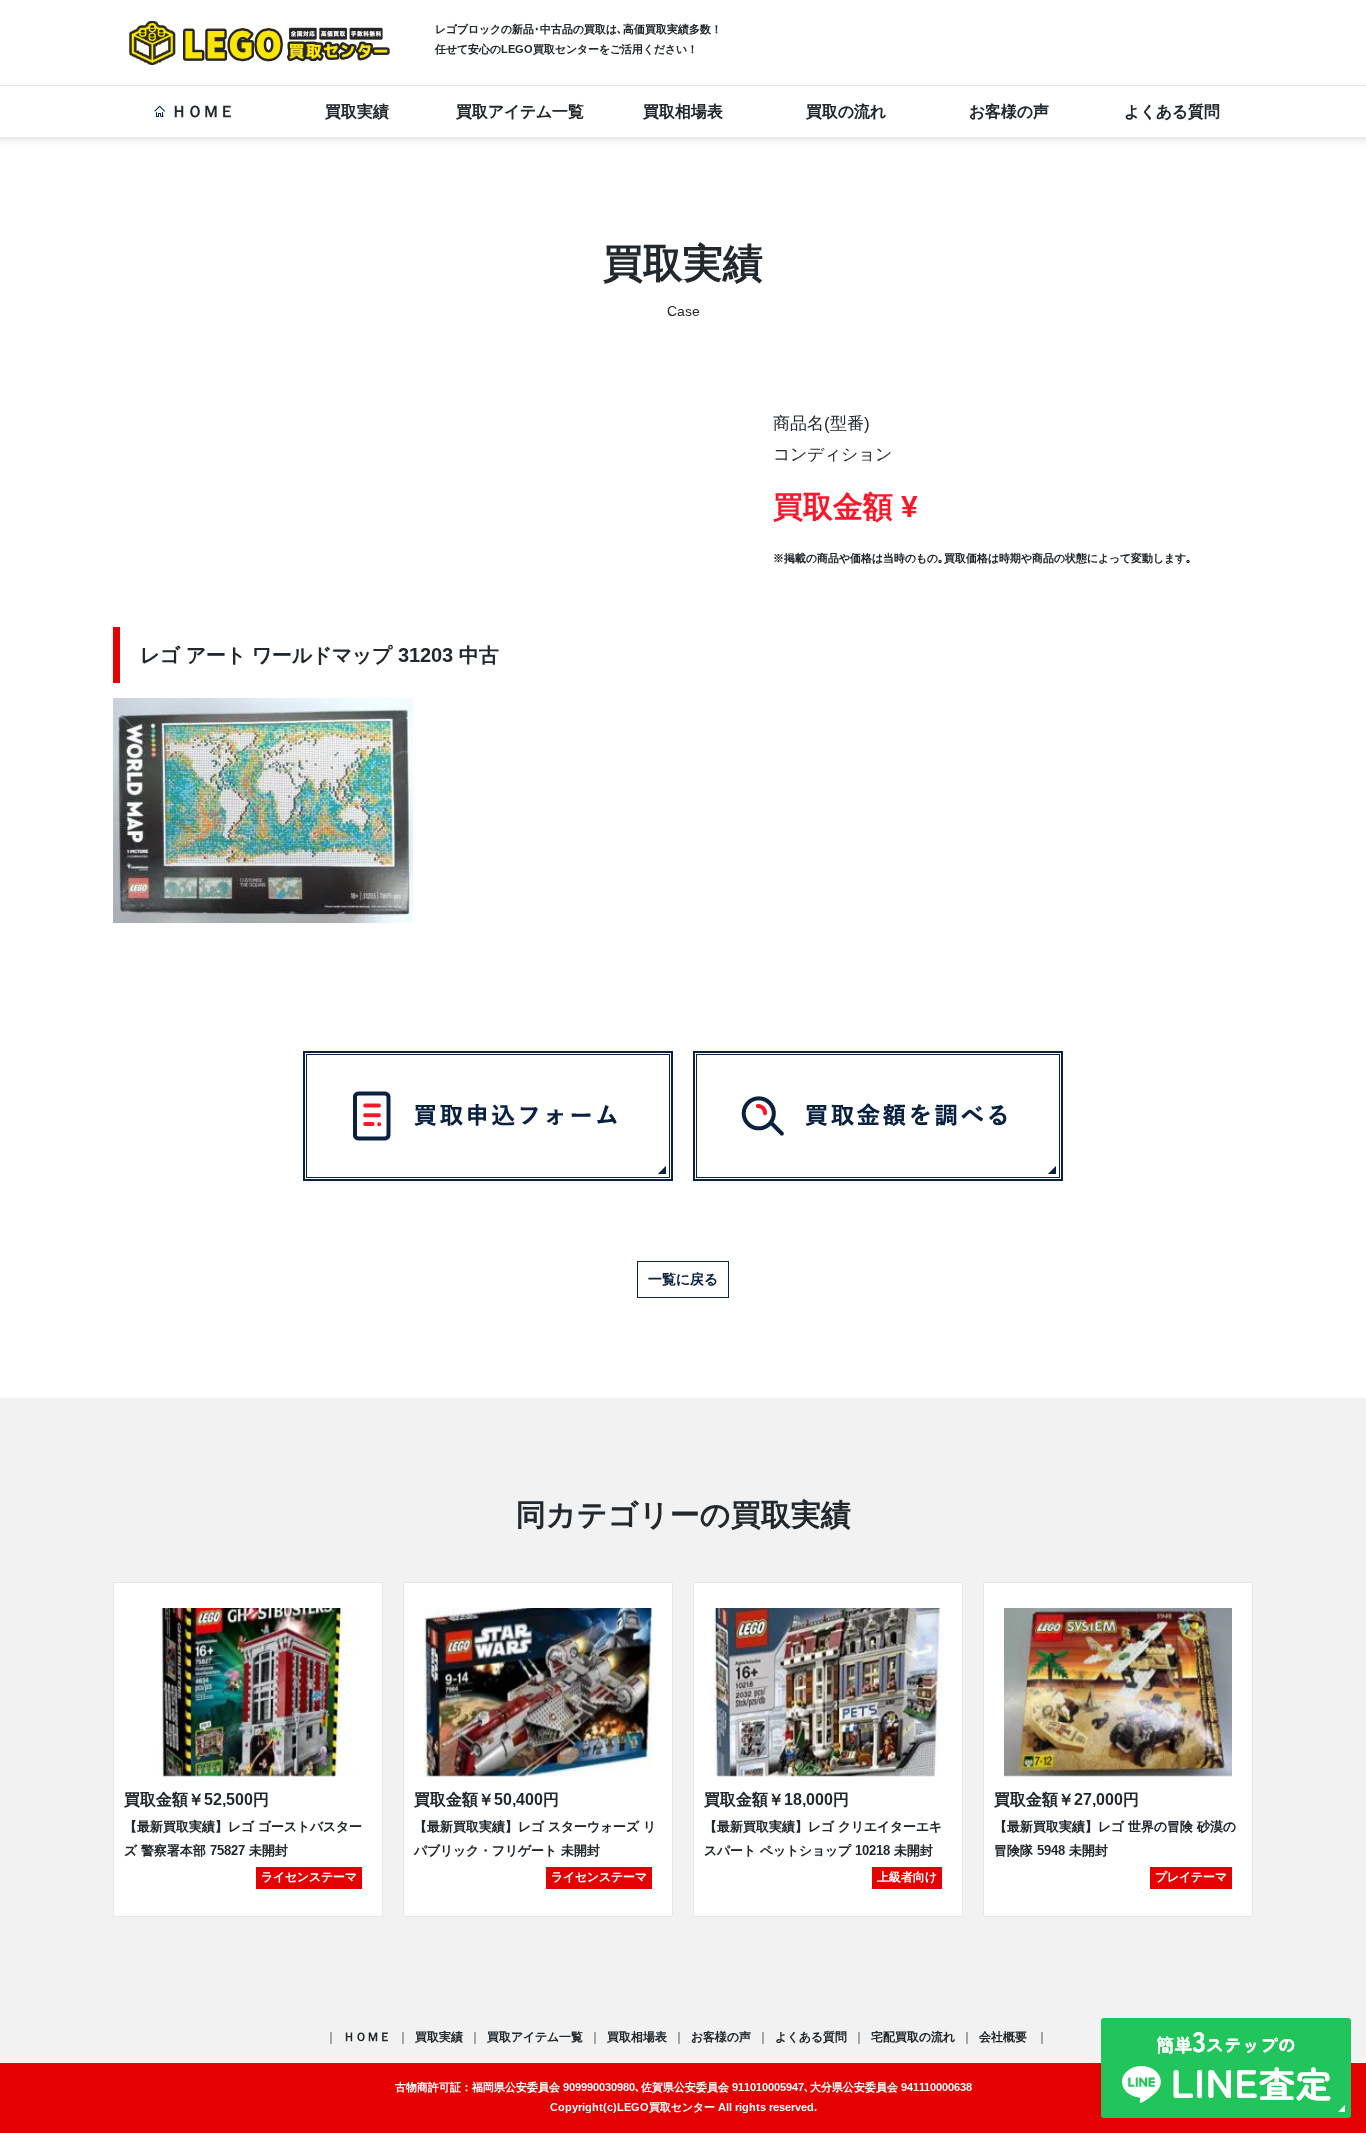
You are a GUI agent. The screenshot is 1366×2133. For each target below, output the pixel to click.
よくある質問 (1172, 111)
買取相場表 (683, 111)
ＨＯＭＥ (203, 111)
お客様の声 (1009, 111)
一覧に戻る (683, 1279)
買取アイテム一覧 (520, 111)
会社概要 (1004, 2037)
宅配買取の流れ (913, 2037)
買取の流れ (846, 111)
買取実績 (357, 111)
